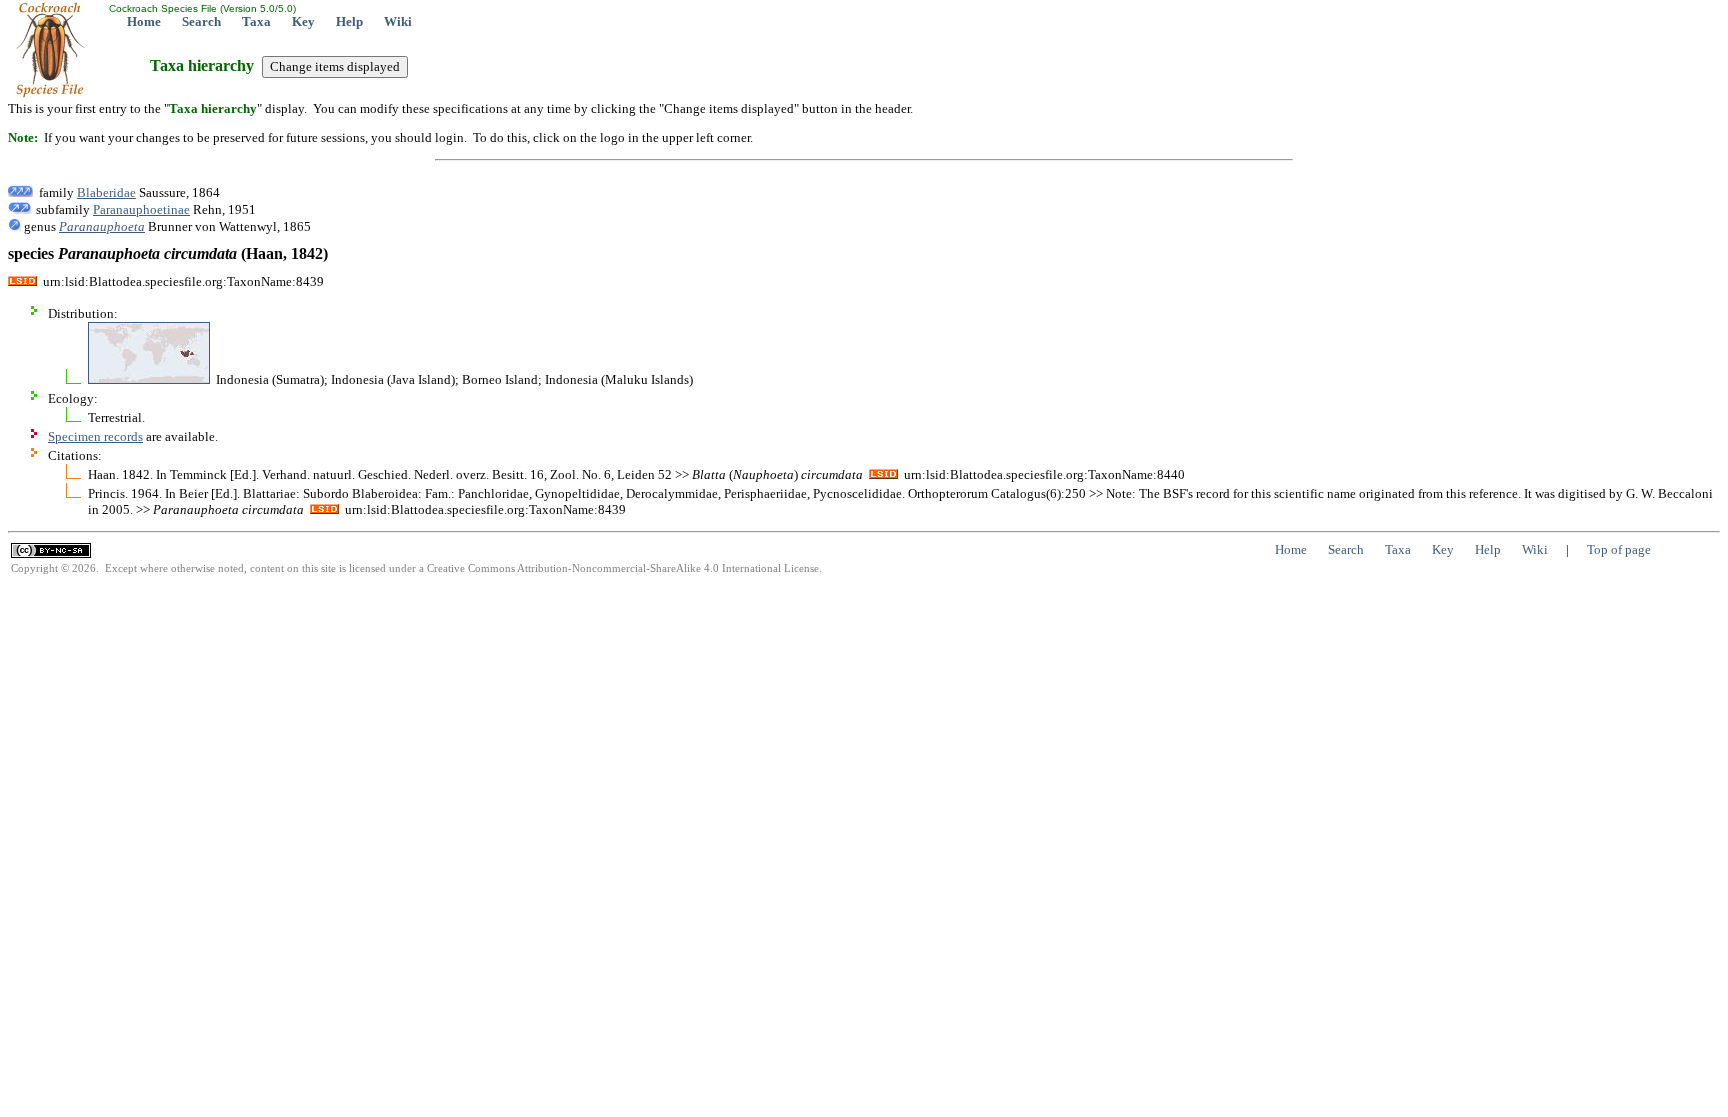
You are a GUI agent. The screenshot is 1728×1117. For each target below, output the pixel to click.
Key (303, 21)
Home (144, 21)
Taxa (256, 21)
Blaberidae (106, 192)
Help (349, 21)
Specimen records (95, 436)
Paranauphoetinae (141, 209)
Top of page (1619, 549)
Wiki (398, 21)
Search (201, 21)
